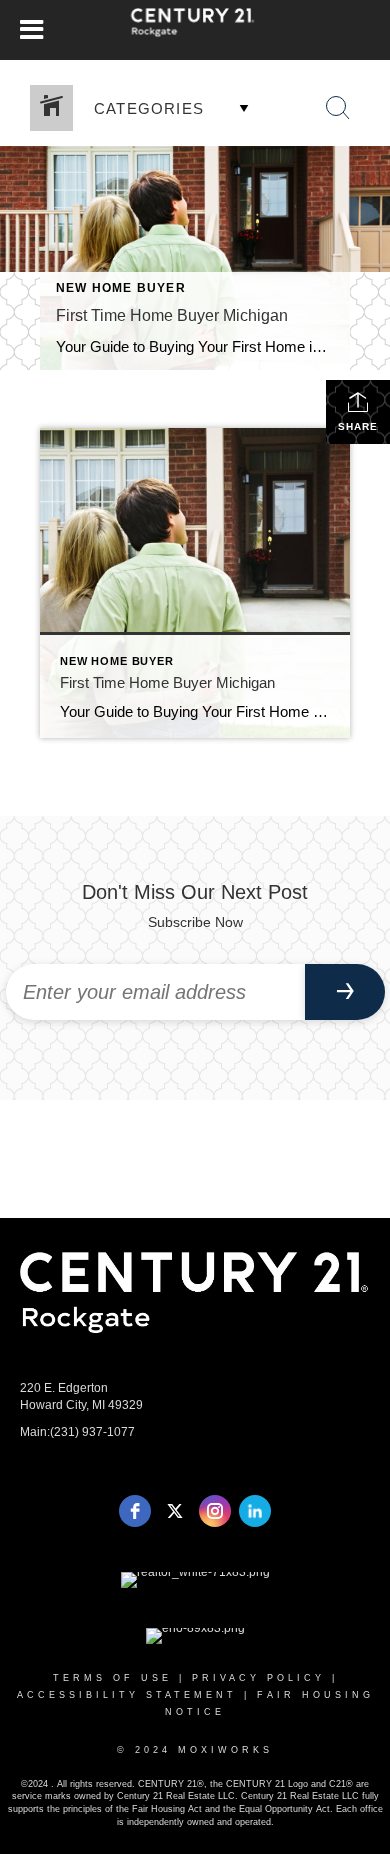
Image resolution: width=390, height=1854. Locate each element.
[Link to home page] (195, 30)
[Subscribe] (345, 992)
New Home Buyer (121, 288)
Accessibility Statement (127, 1695)
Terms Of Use (112, 1678)
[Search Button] (338, 108)
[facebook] (135, 1511)
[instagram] (215, 1511)
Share (358, 426)
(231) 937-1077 (92, 1432)
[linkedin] (255, 1511)
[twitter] (175, 1511)
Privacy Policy (258, 1678)
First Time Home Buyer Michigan (172, 315)
